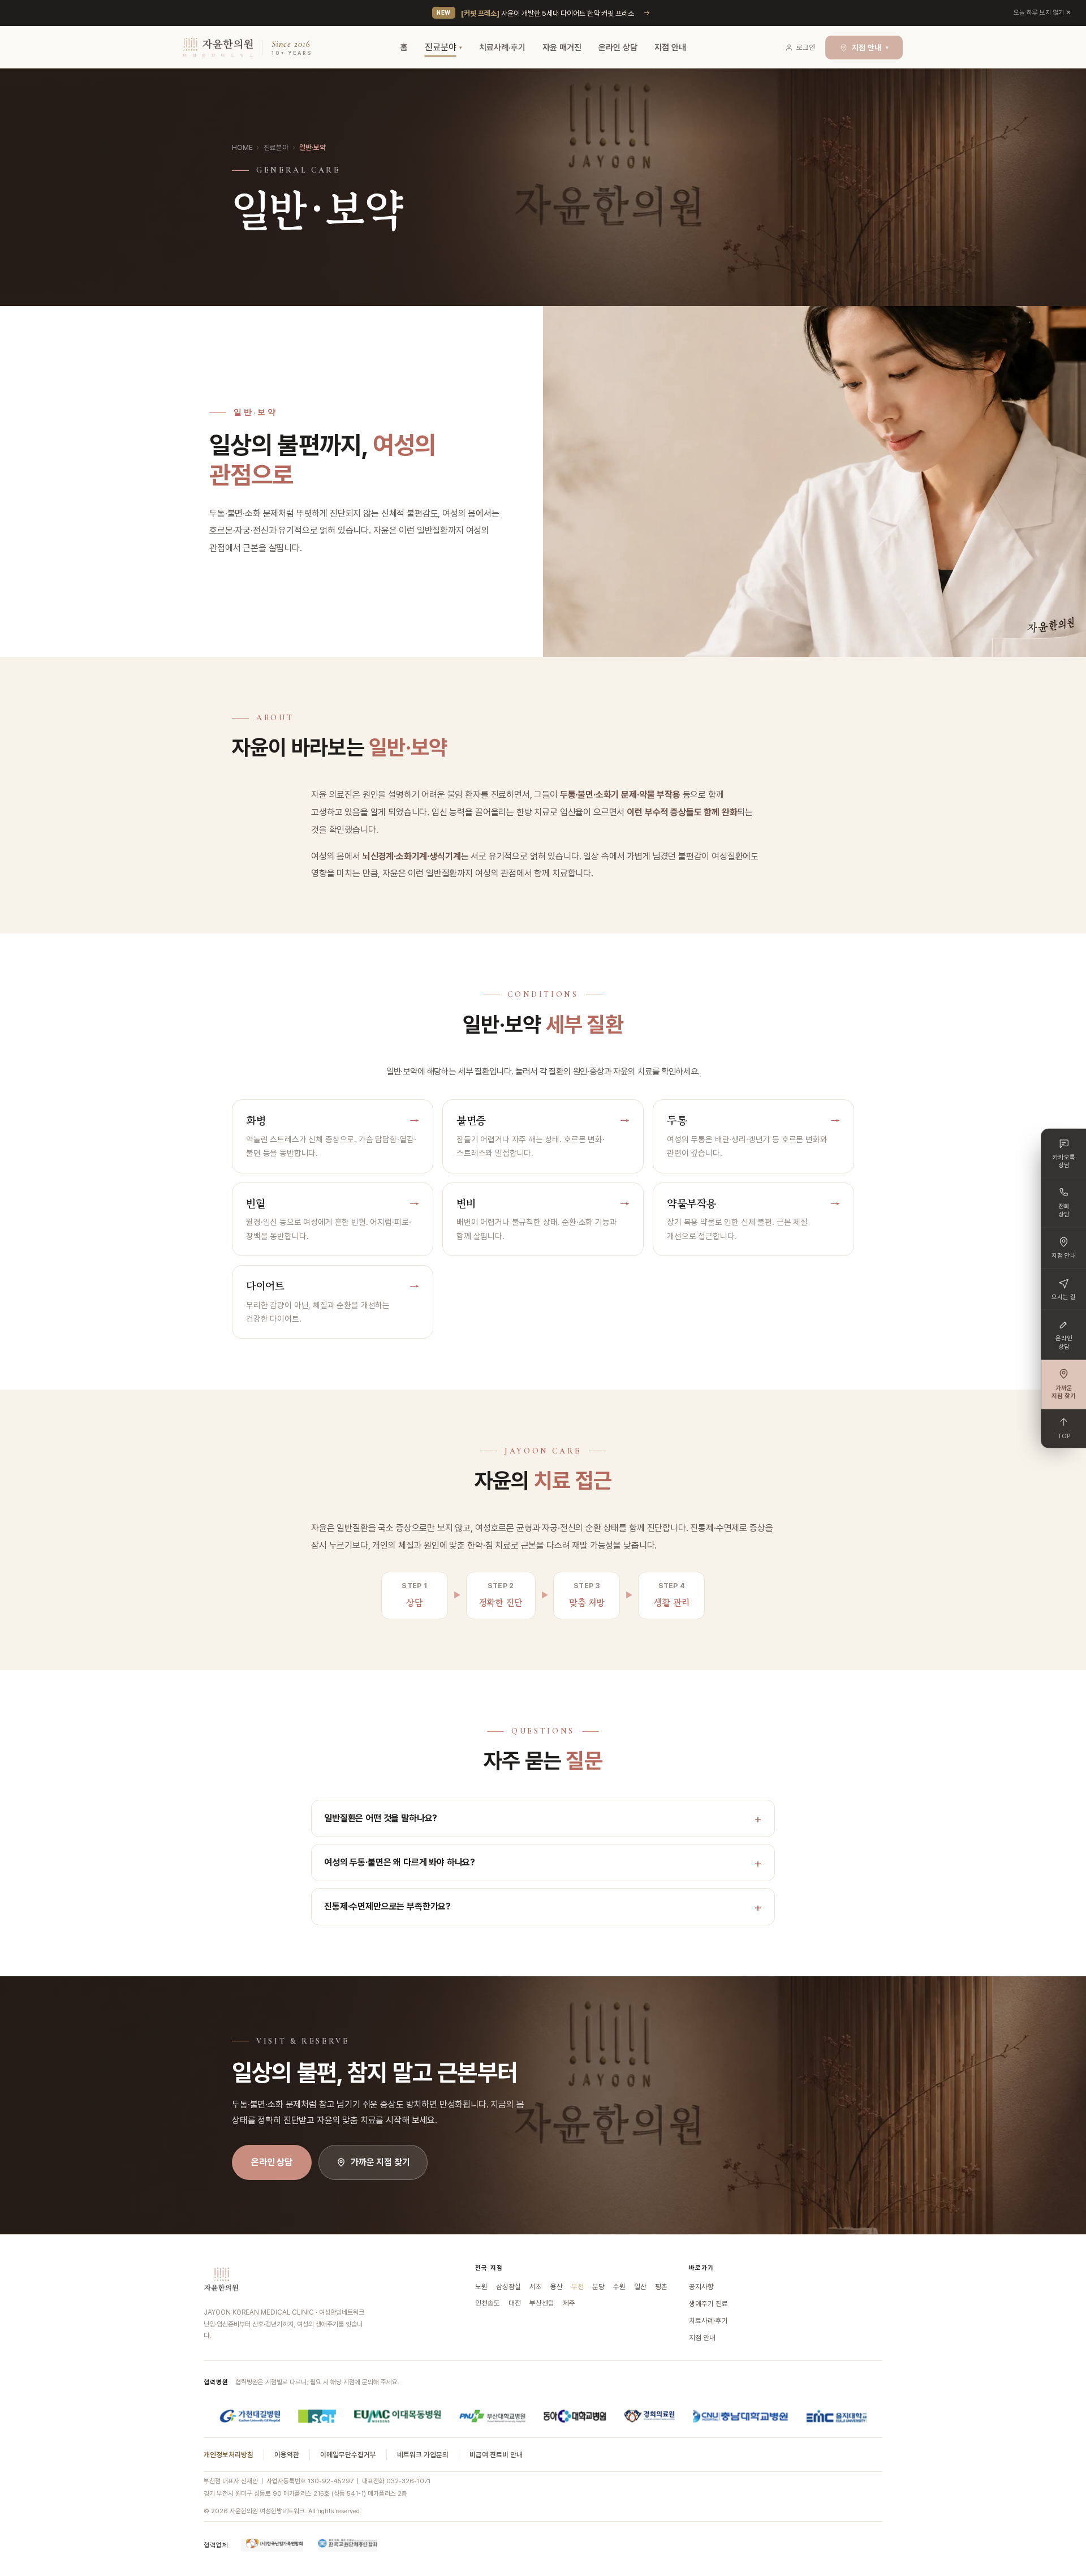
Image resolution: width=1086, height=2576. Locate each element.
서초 (536, 2287)
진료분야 (441, 47)
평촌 (661, 2287)
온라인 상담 (618, 48)
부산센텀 (542, 2303)
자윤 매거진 (562, 48)
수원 (619, 2287)
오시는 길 (1064, 1296)
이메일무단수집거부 (348, 2455)
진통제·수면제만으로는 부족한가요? (387, 1906)
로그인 (806, 47)
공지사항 (701, 2287)
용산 (557, 2287)
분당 (598, 2287)
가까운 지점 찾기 (380, 2162)
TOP (1064, 1436)
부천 (578, 2287)
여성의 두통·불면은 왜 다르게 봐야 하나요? (400, 1862)
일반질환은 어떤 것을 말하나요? (381, 1818)
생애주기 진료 (708, 2304)
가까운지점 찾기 (1064, 1392)
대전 (515, 2303)
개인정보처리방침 (229, 2455)
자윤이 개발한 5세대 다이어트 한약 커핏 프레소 (548, 13)
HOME (242, 147)
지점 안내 (670, 48)
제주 (569, 2303)
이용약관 (287, 2455)
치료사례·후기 (502, 48)
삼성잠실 (508, 2287)
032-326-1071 (408, 2481)
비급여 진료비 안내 (496, 2455)
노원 (481, 2287)
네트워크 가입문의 (423, 2455)
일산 (640, 2287)
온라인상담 (1064, 1342)
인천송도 (488, 2303)
